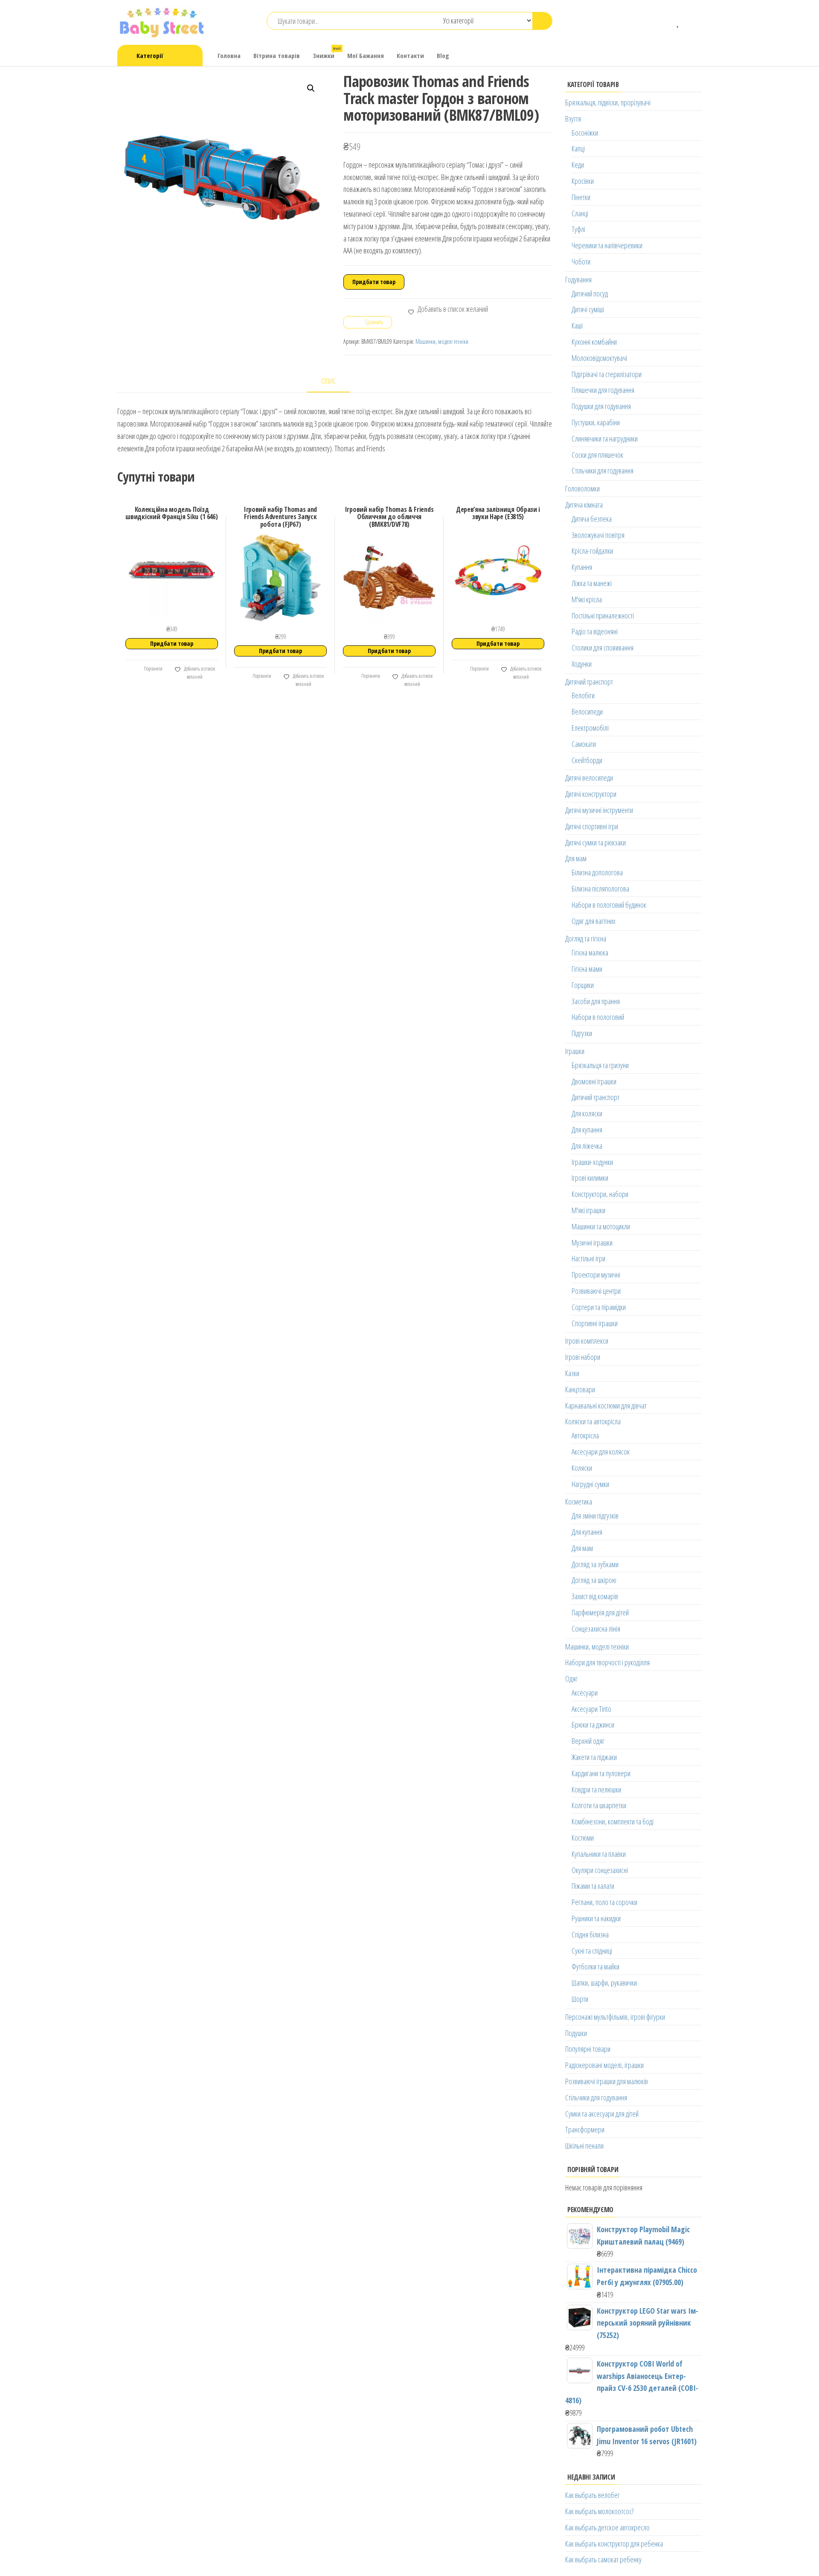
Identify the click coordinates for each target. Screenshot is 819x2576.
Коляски (582, 1468)
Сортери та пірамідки (599, 1307)
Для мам (576, 858)
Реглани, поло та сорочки (604, 1902)
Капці (578, 148)
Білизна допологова (597, 872)
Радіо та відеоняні (595, 631)
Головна (229, 55)
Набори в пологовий (598, 1017)
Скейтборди (587, 760)
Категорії (150, 55)
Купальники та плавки (599, 1854)
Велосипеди (587, 712)
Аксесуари (585, 1693)
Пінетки (581, 197)
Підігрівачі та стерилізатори (607, 374)
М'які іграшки (588, 1210)
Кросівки (583, 181)
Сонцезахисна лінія (596, 1629)
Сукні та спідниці (592, 1951)
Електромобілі (590, 728)
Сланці (580, 213)
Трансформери (585, 2129)
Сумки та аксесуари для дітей (602, 2114)
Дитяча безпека (592, 519)
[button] (311, 88)
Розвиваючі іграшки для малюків (607, 2081)
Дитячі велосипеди (589, 778)
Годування (578, 279)
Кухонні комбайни (594, 342)
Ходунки (582, 664)
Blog (443, 55)
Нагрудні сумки (590, 1484)
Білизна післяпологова (600, 889)
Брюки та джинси (593, 1725)
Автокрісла (585, 1435)
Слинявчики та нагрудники (605, 439)
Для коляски (587, 1113)
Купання (582, 567)
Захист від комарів (595, 1596)
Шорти (580, 1999)
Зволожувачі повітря (598, 535)
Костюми (583, 1838)
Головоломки (582, 488)
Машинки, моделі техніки (442, 341)
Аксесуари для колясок (601, 1452)
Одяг (571, 1679)
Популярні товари (588, 2049)
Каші (577, 325)
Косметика (579, 1501)
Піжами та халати (593, 1886)
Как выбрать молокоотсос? (599, 2511)
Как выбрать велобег (592, 2495)
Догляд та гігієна (586, 938)
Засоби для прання (596, 1001)
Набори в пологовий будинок (609, 905)
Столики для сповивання (603, 648)
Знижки (327, 53)
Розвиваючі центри (596, 1291)
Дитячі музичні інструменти (599, 810)
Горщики (583, 985)
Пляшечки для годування (603, 390)
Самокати (584, 744)
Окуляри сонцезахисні (600, 1870)
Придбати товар (374, 282)
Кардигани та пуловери (601, 1773)
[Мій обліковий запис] (691, 21)
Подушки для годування (601, 406)
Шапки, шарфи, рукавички (604, 1983)
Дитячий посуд (590, 293)
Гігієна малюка (590, 953)
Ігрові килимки (590, 1178)
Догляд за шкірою (594, 1580)
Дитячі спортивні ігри (592, 826)
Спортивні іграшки (595, 1323)
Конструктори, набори (600, 1194)
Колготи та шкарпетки (599, 1805)
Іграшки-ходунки (592, 1162)
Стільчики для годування (603, 470)
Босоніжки (585, 133)
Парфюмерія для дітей (600, 1612)
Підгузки (582, 1033)
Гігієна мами (587, 969)
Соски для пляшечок (597, 455)
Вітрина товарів (277, 55)
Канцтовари (580, 1389)
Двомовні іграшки (594, 1081)
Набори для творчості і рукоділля (607, 1662)
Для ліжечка (587, 1146)
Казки (572, 1373)
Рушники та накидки (596, 1918)
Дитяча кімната (584, 505)
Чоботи (581, 261)
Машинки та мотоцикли (601, 1226)
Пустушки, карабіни (596, 422)
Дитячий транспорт (589, 682)
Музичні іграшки (592, 1243)
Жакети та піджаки (594, 1757)
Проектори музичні (596, 1275)
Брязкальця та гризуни (600, 1065)
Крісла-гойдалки (592, 551)
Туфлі (578, 229)
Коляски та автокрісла (593, 1421)
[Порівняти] (666, 21)
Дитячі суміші (588, 309)
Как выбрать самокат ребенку (603, 2559)
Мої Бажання (366, 55)
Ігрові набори (583, 1357)
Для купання (587, 1130)
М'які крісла (587, 599)
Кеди (578, 165)
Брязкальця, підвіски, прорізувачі (608, 102)
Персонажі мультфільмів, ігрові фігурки (615, 2017)
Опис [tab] (329, 381)
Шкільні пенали (584, 2146)
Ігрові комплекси (587, 1341)
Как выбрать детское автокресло (607, 2527)
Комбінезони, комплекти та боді (613, 1821)
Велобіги (583, 695)
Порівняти (153, 669)
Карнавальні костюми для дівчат (606, 1406)
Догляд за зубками (595, 1564)
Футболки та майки (595, 1966)
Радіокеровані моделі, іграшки (604, 2065)
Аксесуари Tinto (591, 1709)
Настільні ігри (588, 1258)
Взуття (573, 119)
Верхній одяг (588, 1741)
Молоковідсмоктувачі (599, 358)
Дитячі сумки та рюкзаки (595, 842)
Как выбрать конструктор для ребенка (614, 2544)
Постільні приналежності (603, 616)
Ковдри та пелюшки (596, 1789)
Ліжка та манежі (592, 583)
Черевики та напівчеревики (607, 245)
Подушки (576, 2033)
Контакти (410, 55)
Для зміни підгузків (595, 1516)
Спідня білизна (590, 1934)
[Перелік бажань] (678, 21)
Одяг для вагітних (594, 921)
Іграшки (575, 1051)
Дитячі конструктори (591, 794)
